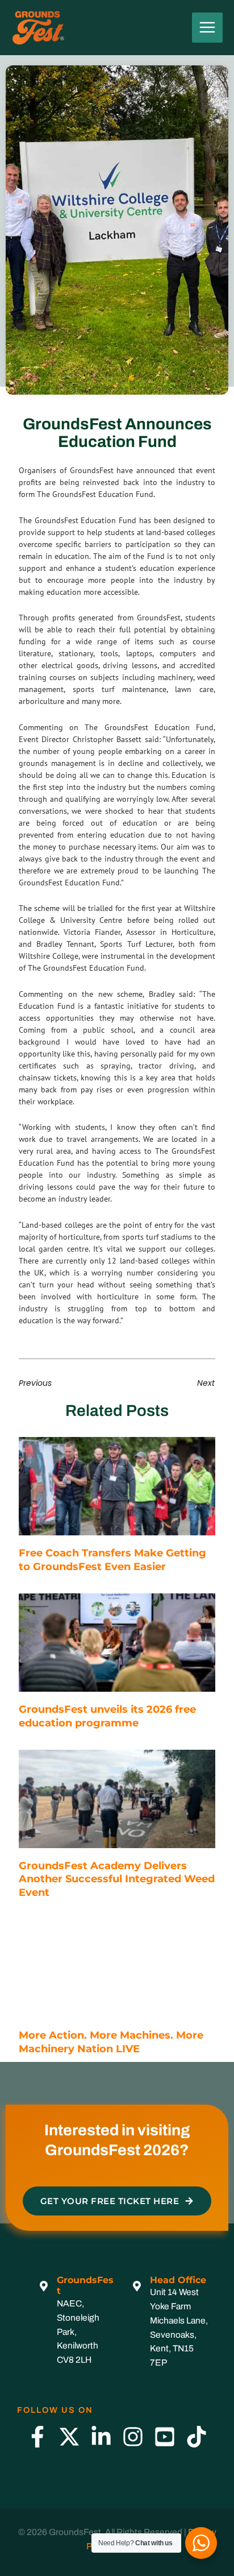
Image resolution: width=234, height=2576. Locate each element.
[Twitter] (69, 2437)
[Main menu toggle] (207, 28)
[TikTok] (197, 2437)
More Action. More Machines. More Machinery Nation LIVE (111, 2042)
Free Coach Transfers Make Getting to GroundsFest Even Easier (112, 1560)
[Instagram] (133, 2437)
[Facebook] (37, 2437)
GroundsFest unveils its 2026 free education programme (107, 1716)
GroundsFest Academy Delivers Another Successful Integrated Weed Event (117, 1879)
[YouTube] (165, 2437)
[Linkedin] (101, 2437)
